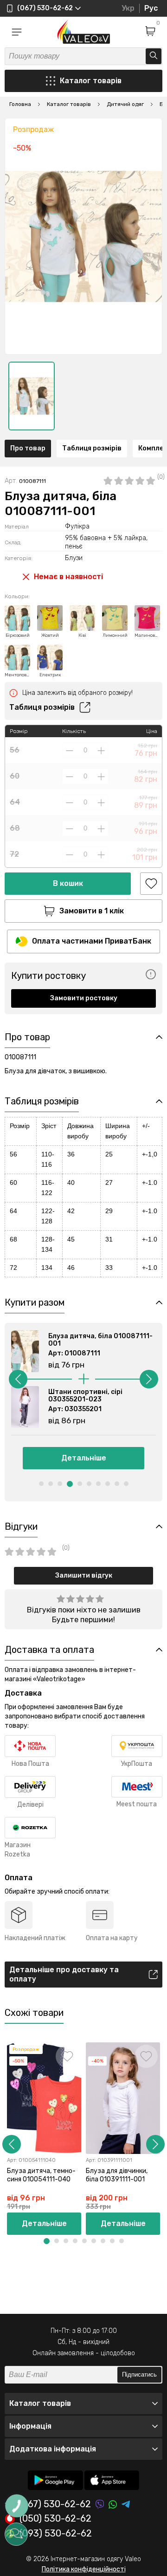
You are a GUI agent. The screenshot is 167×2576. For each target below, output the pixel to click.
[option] (32, 396)
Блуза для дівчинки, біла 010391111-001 (117, 2175)
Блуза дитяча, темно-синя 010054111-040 (41, 2175)
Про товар (28, 448)
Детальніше (84, 1458)
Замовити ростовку (84, 998)
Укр (128, 8)
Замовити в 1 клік (92, 911)
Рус (151, 8)
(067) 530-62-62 (55, 2504)
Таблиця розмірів (92, 448)
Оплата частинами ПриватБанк (92, 941)
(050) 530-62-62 (55, 2519)
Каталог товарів (91, 81)
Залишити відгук (84, 1575)
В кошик (68, 883)
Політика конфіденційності (84, 2569)
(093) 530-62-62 (56, 2534)
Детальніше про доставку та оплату (64, 1974)
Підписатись (139, 2375)
